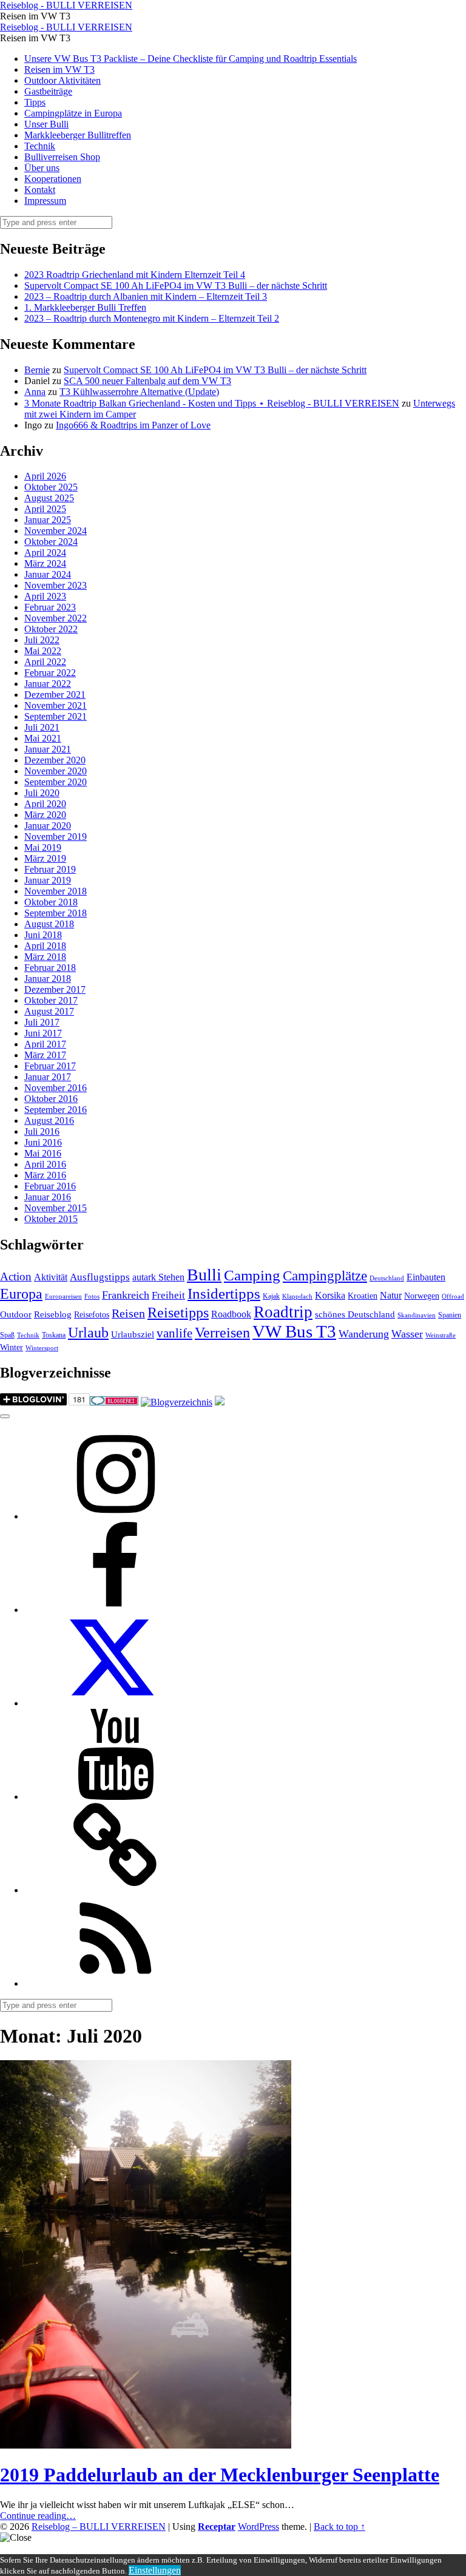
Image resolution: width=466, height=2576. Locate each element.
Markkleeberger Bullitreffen (78, 135)
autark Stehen (158, 1277)
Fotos (92, 1296)
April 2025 (45, 509)
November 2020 (56, 771)
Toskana (54, 1335)
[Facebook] (115, 1610)
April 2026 (45, 476)
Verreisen (222, 1333)
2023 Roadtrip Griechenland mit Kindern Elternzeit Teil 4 (135, 275)
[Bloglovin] (115, 1890)
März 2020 (45, 815)
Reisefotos (92, 1315)
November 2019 (56, 837)
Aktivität (51, 1277)
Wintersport (42, 1348)
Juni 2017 (43, 1033)
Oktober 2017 (51, 1000)
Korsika (330, 1295)
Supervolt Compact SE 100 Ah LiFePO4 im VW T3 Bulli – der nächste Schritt (176, 286)
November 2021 (56, 705)
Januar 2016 (48, 1197)
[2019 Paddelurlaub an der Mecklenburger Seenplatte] (146, 2445)
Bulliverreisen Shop (62, 157)
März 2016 (45, 1175)
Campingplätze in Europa (73, 113)
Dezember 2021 (55, 695)
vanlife (174, 1333)
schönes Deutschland (355, 1314)
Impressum (45, 201)
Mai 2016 (43, 1153)
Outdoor (16, 1314)
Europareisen (63, 1296)
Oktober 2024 (51, 542)
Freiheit (168, 1295)
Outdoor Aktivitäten (62, 80)
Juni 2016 (43, 1142)
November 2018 (56, 891)
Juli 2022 (42, 640)
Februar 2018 (50, 968)
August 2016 (49, 1121)
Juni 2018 (43, 935)
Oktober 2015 (51, 1219)
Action (16, 1276)
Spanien (450, 1315)
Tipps (35, 102)
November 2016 (56, 1088)
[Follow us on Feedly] (115, 1983)
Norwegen (422, 1296)
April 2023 (45, 596)
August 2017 (49, 1011)
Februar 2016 (50, 1186)
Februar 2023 (50, 607)
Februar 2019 (50, 869)
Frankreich (126, 1295)
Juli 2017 (42, 1022)
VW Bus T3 (294, 1331)
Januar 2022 (48, 684)
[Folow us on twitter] (115, 1703)
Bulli (204, 1275)
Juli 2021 (42, 727)
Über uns (42, 168)
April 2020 (45, 804)
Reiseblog (53, 1314)
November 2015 (56, 1208)
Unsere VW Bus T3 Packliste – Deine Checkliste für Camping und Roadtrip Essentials (191, 59)
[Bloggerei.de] (114, 1402)
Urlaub (88, 1333)
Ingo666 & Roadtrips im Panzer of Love (133, 425)
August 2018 (49, 924)
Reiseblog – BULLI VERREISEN (99, 2527)
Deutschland (387, 1278)
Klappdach (297, 1296)
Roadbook (231, 1314)
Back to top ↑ (339, 2527)
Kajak (271, 1296)
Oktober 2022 (51, 629)
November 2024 (56, 531)
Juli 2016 (42, 1131)
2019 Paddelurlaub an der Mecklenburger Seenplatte (220, 2475)
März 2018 (45, 957)
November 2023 (56, 585)
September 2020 (56, 782)
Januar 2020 (48, 826)
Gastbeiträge (48, 91)
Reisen (128, 1313)
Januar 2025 (48, 520)
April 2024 (45, 553)
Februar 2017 (50, 1066)
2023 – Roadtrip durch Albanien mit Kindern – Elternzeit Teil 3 (146, 296)
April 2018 (45, 946)
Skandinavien (417, 1315)
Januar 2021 (48, 749)
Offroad (453, 1296)
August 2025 (49, 498)
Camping (252, 1275)
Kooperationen (53, 179)
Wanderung (364, 1334)
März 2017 (45, 1055)
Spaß (7, 1335)
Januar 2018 (48, 979)
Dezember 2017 (55, 989)
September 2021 (56, 716)
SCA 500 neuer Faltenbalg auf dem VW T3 (147, 381)
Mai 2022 (43, 651)
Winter (12, 1347)
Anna (35, 392)
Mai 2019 (43, 847)
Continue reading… (38, 2516)
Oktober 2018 (51, 902)
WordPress (258, 2527)
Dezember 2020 (55, 760)
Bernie (37, 370)
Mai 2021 (43, 738)
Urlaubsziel (133, 1334)
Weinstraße (441, 1335)
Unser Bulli (46, 124)
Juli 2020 (42, 793)
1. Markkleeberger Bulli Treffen (85, 307)
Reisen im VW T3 (59, 69)
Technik (40, 146)
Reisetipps (178, 1313)
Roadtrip (283, 1312)
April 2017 (45, 1044)
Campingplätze (325, 1276)
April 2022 (45, 662)
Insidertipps (224, 1293)
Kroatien (363, 1296)
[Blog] (177, 1402)
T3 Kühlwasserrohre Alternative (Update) (139, 392)
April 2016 (45, 1164)
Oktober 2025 (51, 487)
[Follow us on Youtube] (115, 1797)
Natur (391, 1295)
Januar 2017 (48, 1077)
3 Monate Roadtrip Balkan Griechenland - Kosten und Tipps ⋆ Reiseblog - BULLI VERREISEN (212, 403)
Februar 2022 (50, 673)
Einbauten (426, 1277)
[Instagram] (115, 1516)
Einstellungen (155, 2570)
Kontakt (40, 190)
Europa (21, 1293)
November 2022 (56, 618)
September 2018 (56, 913)
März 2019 (45, 858)
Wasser (407, 1334)
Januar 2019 (48, 880)
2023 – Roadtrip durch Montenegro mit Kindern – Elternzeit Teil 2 (152, 318)
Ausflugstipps (100, 1277)
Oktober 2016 (51, 1099)
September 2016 (56, 1110)
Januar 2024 (48, 574)
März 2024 (45, 563)
